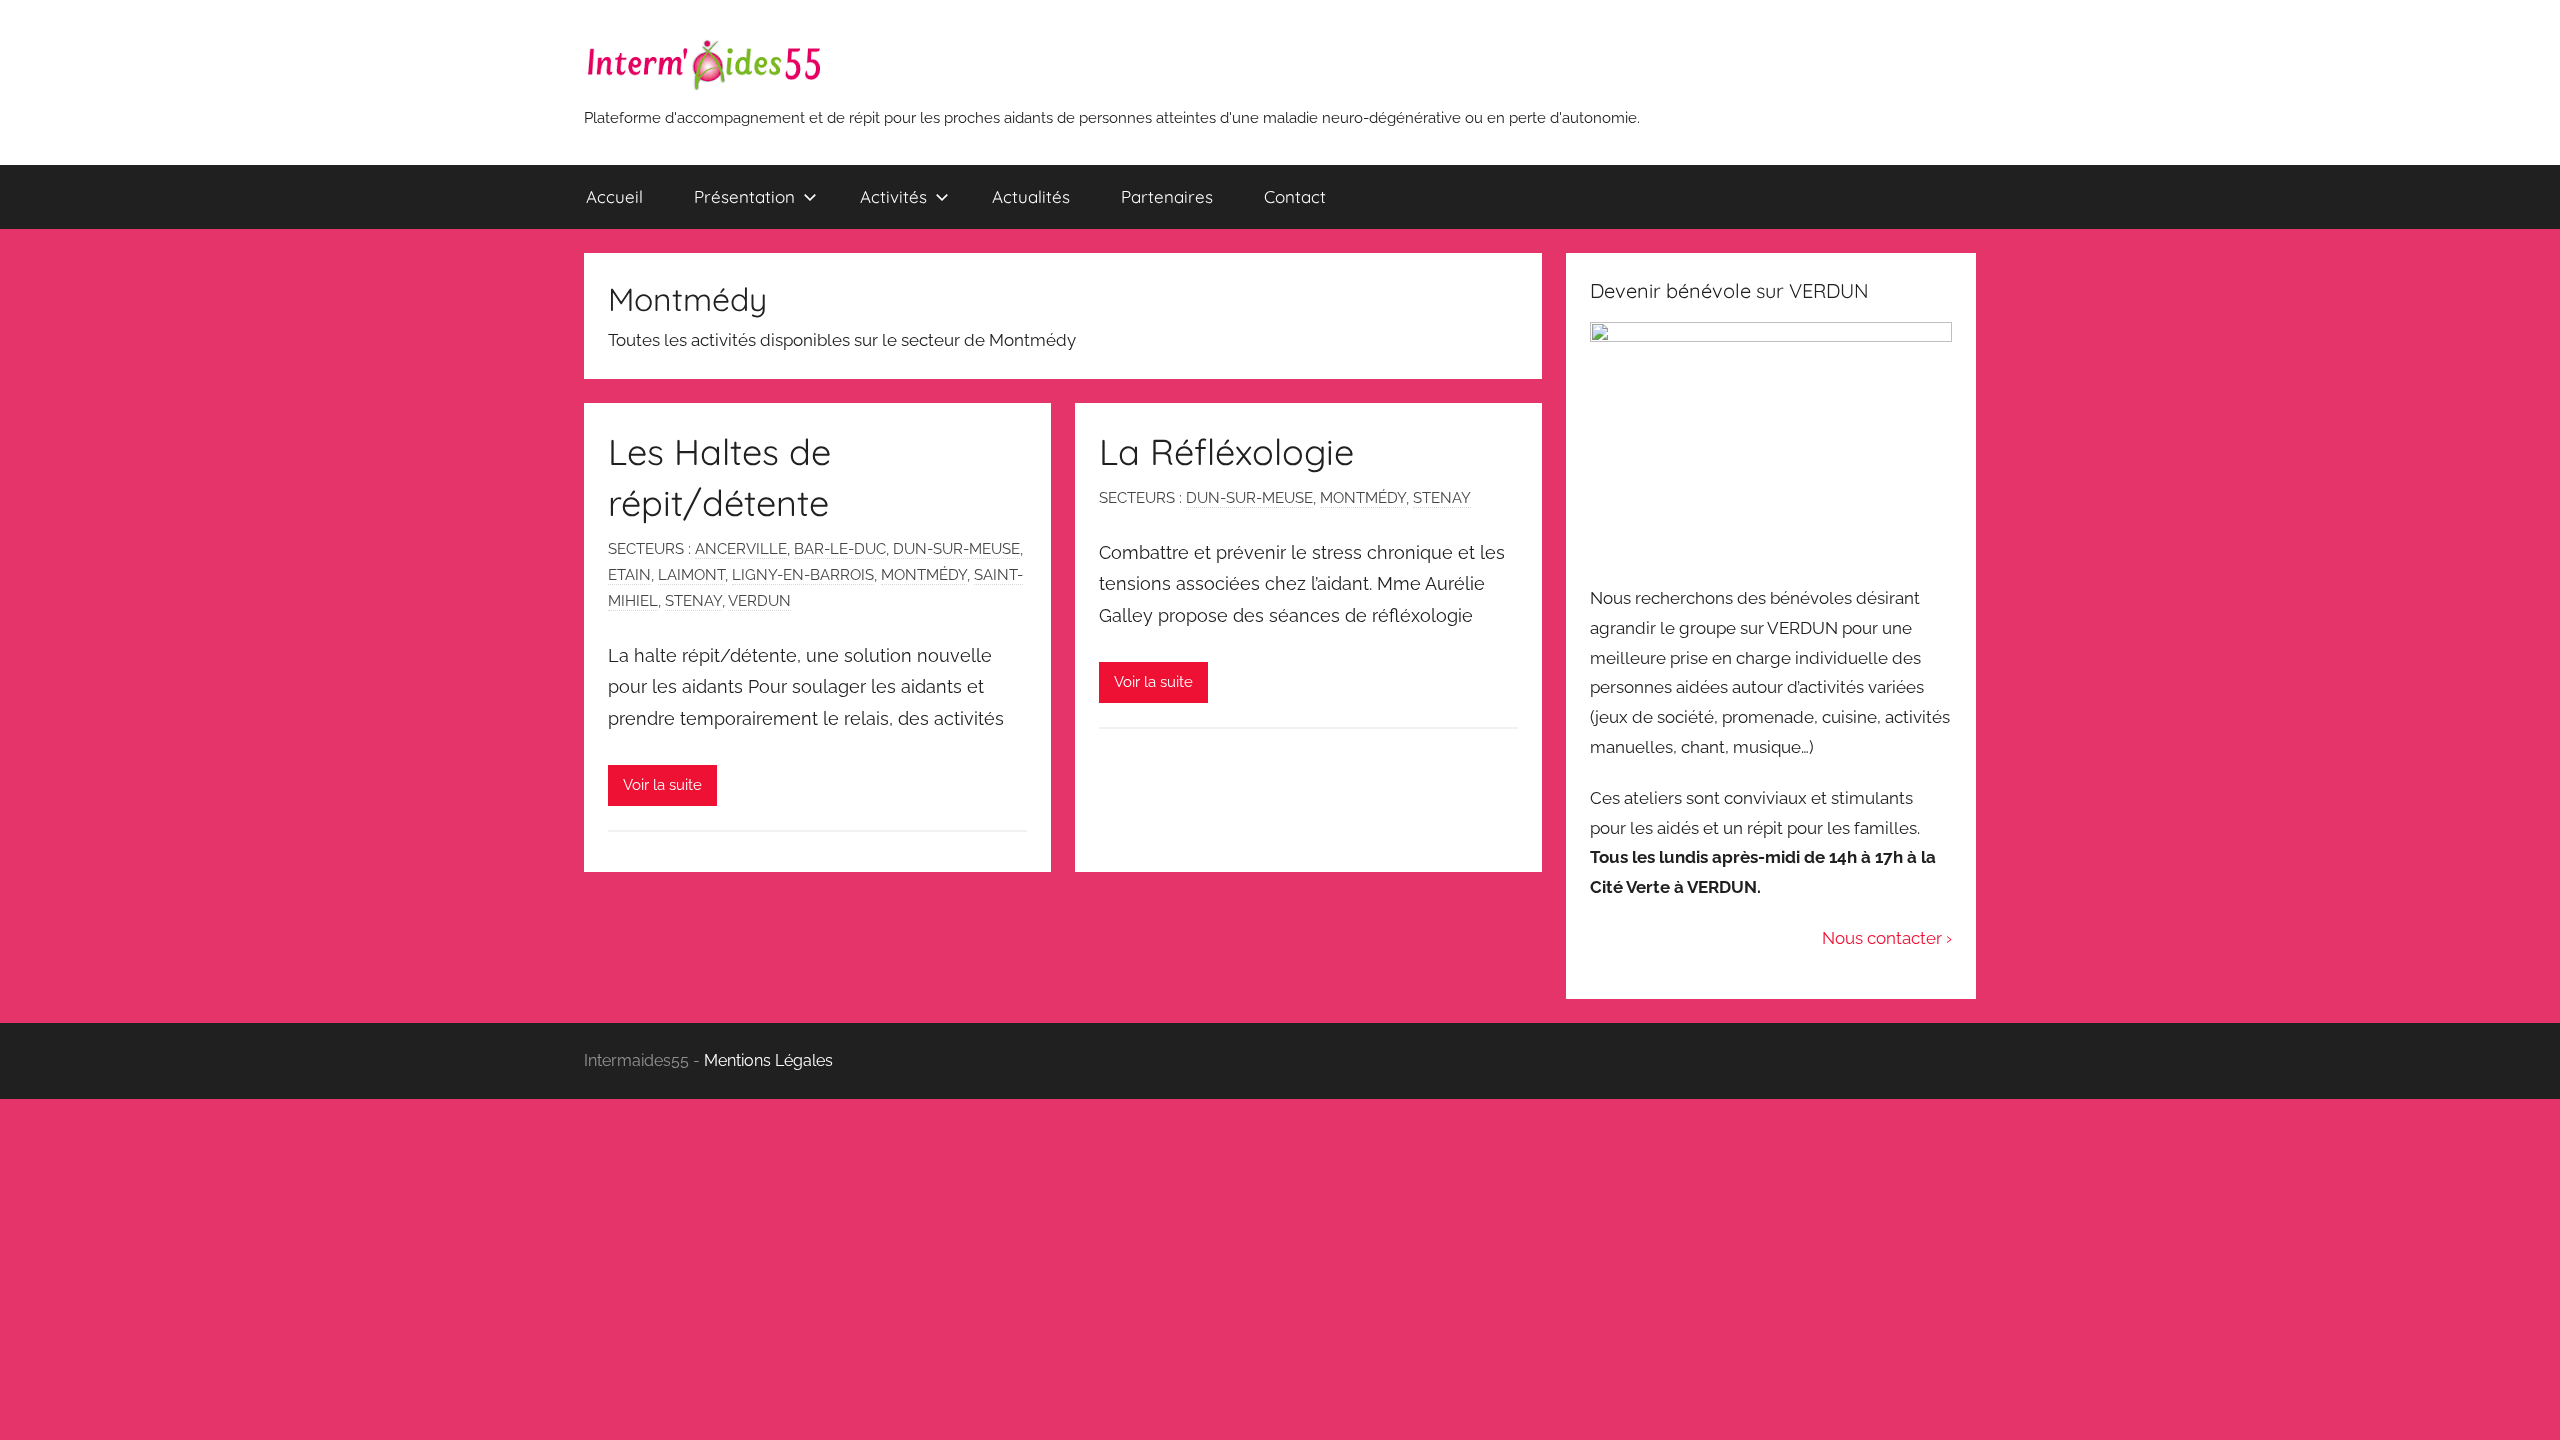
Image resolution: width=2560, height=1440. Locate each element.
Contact (1295, 196)
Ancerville (741, 549)
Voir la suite (662, 785)
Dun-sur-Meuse (956, 549)
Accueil (614, 196)
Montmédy (924, 575)
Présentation (744, 196)
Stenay (693, 601)
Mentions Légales (768, 1060)
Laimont (691, 575)
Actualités (1031, 196)
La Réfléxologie (1226, 451)
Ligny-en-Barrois (803, 575)
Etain (629, 575)
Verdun (759, 601)
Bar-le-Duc (840, 549)
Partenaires (1167, 196)
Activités (893, 196)
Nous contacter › (1887, 938)
